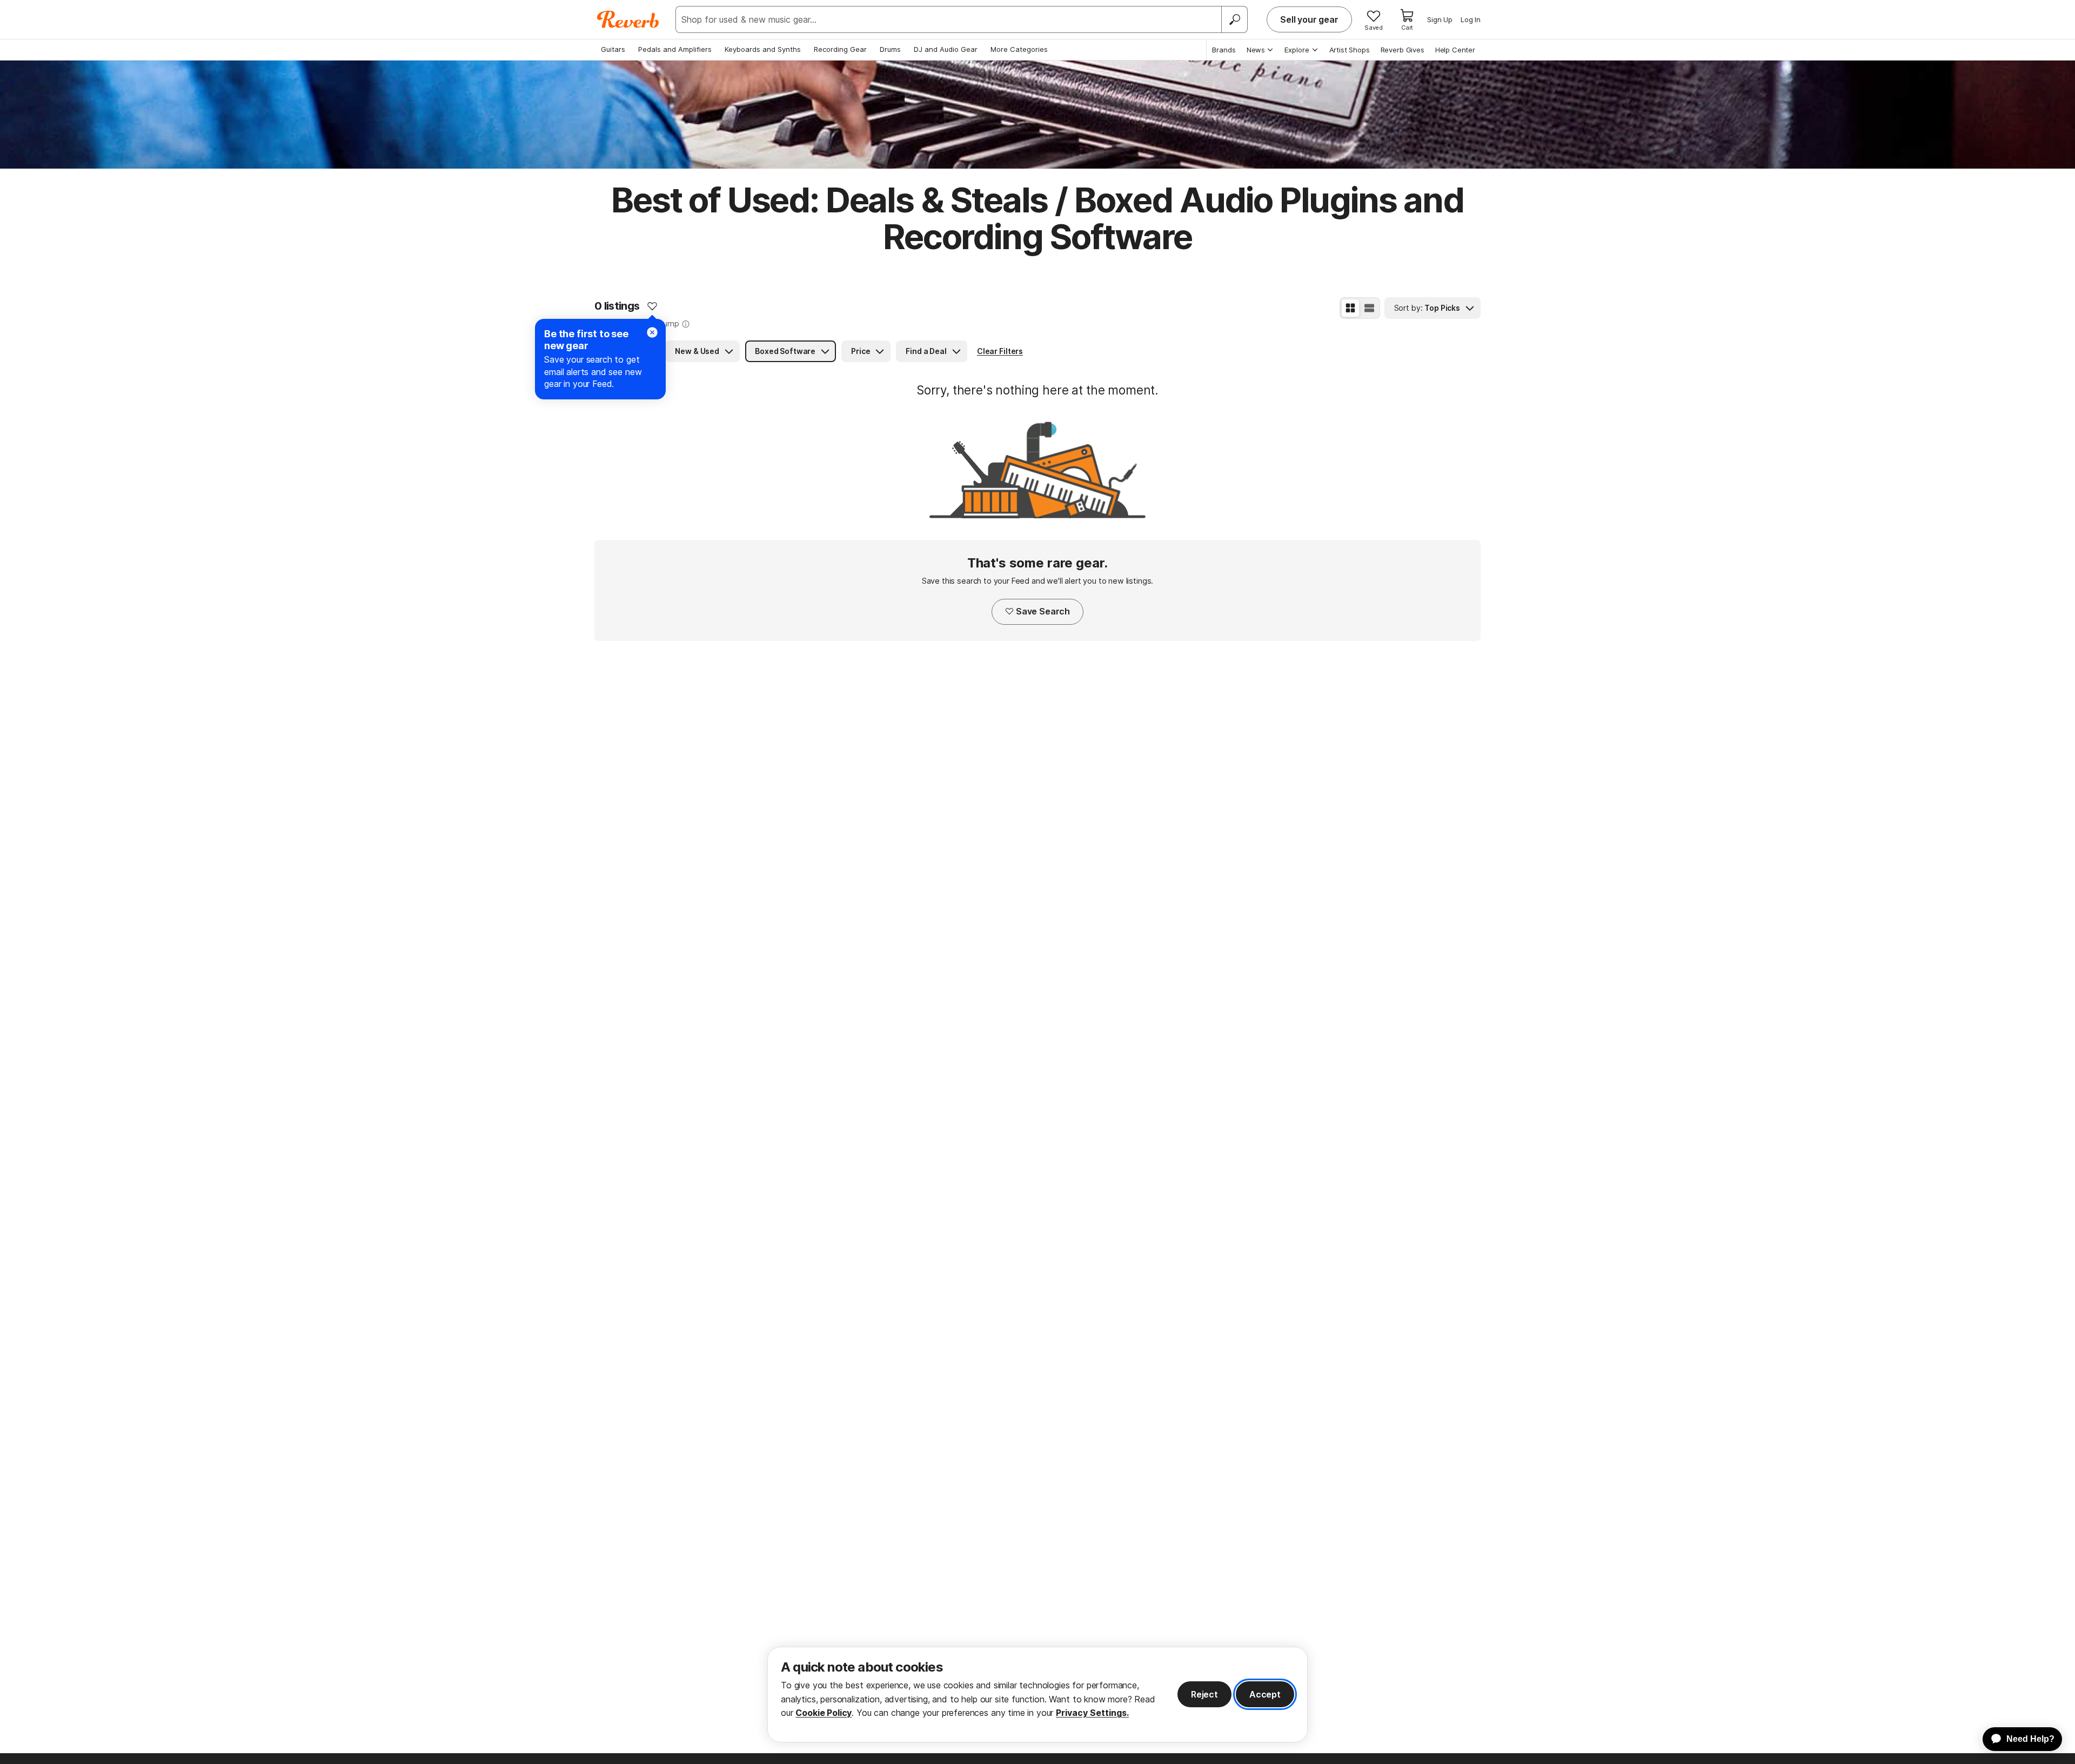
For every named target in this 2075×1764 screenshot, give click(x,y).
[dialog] (1037, 1695)
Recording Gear (840, 49)
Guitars (613, 49)
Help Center (1455, 50)
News (1256, 50)
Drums (890, 49)
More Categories (1019, 49)
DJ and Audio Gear (946, 49)
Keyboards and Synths (763, 49)
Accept (1265, 1694)
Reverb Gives (1403, 50)
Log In (1471, 19)
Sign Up (1440, 19)
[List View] (1369, 308)
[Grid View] (1350, 308)
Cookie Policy (824, 1713)
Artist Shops (1350, 50)
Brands (1224, 50)
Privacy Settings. (1092, 1713)
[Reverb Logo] (628, 19)
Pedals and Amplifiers (675, 49)
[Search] (1234, 19)
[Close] (652, 332)
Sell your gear (1309, 19)
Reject (1204, 1694)
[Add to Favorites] (652, 306)
